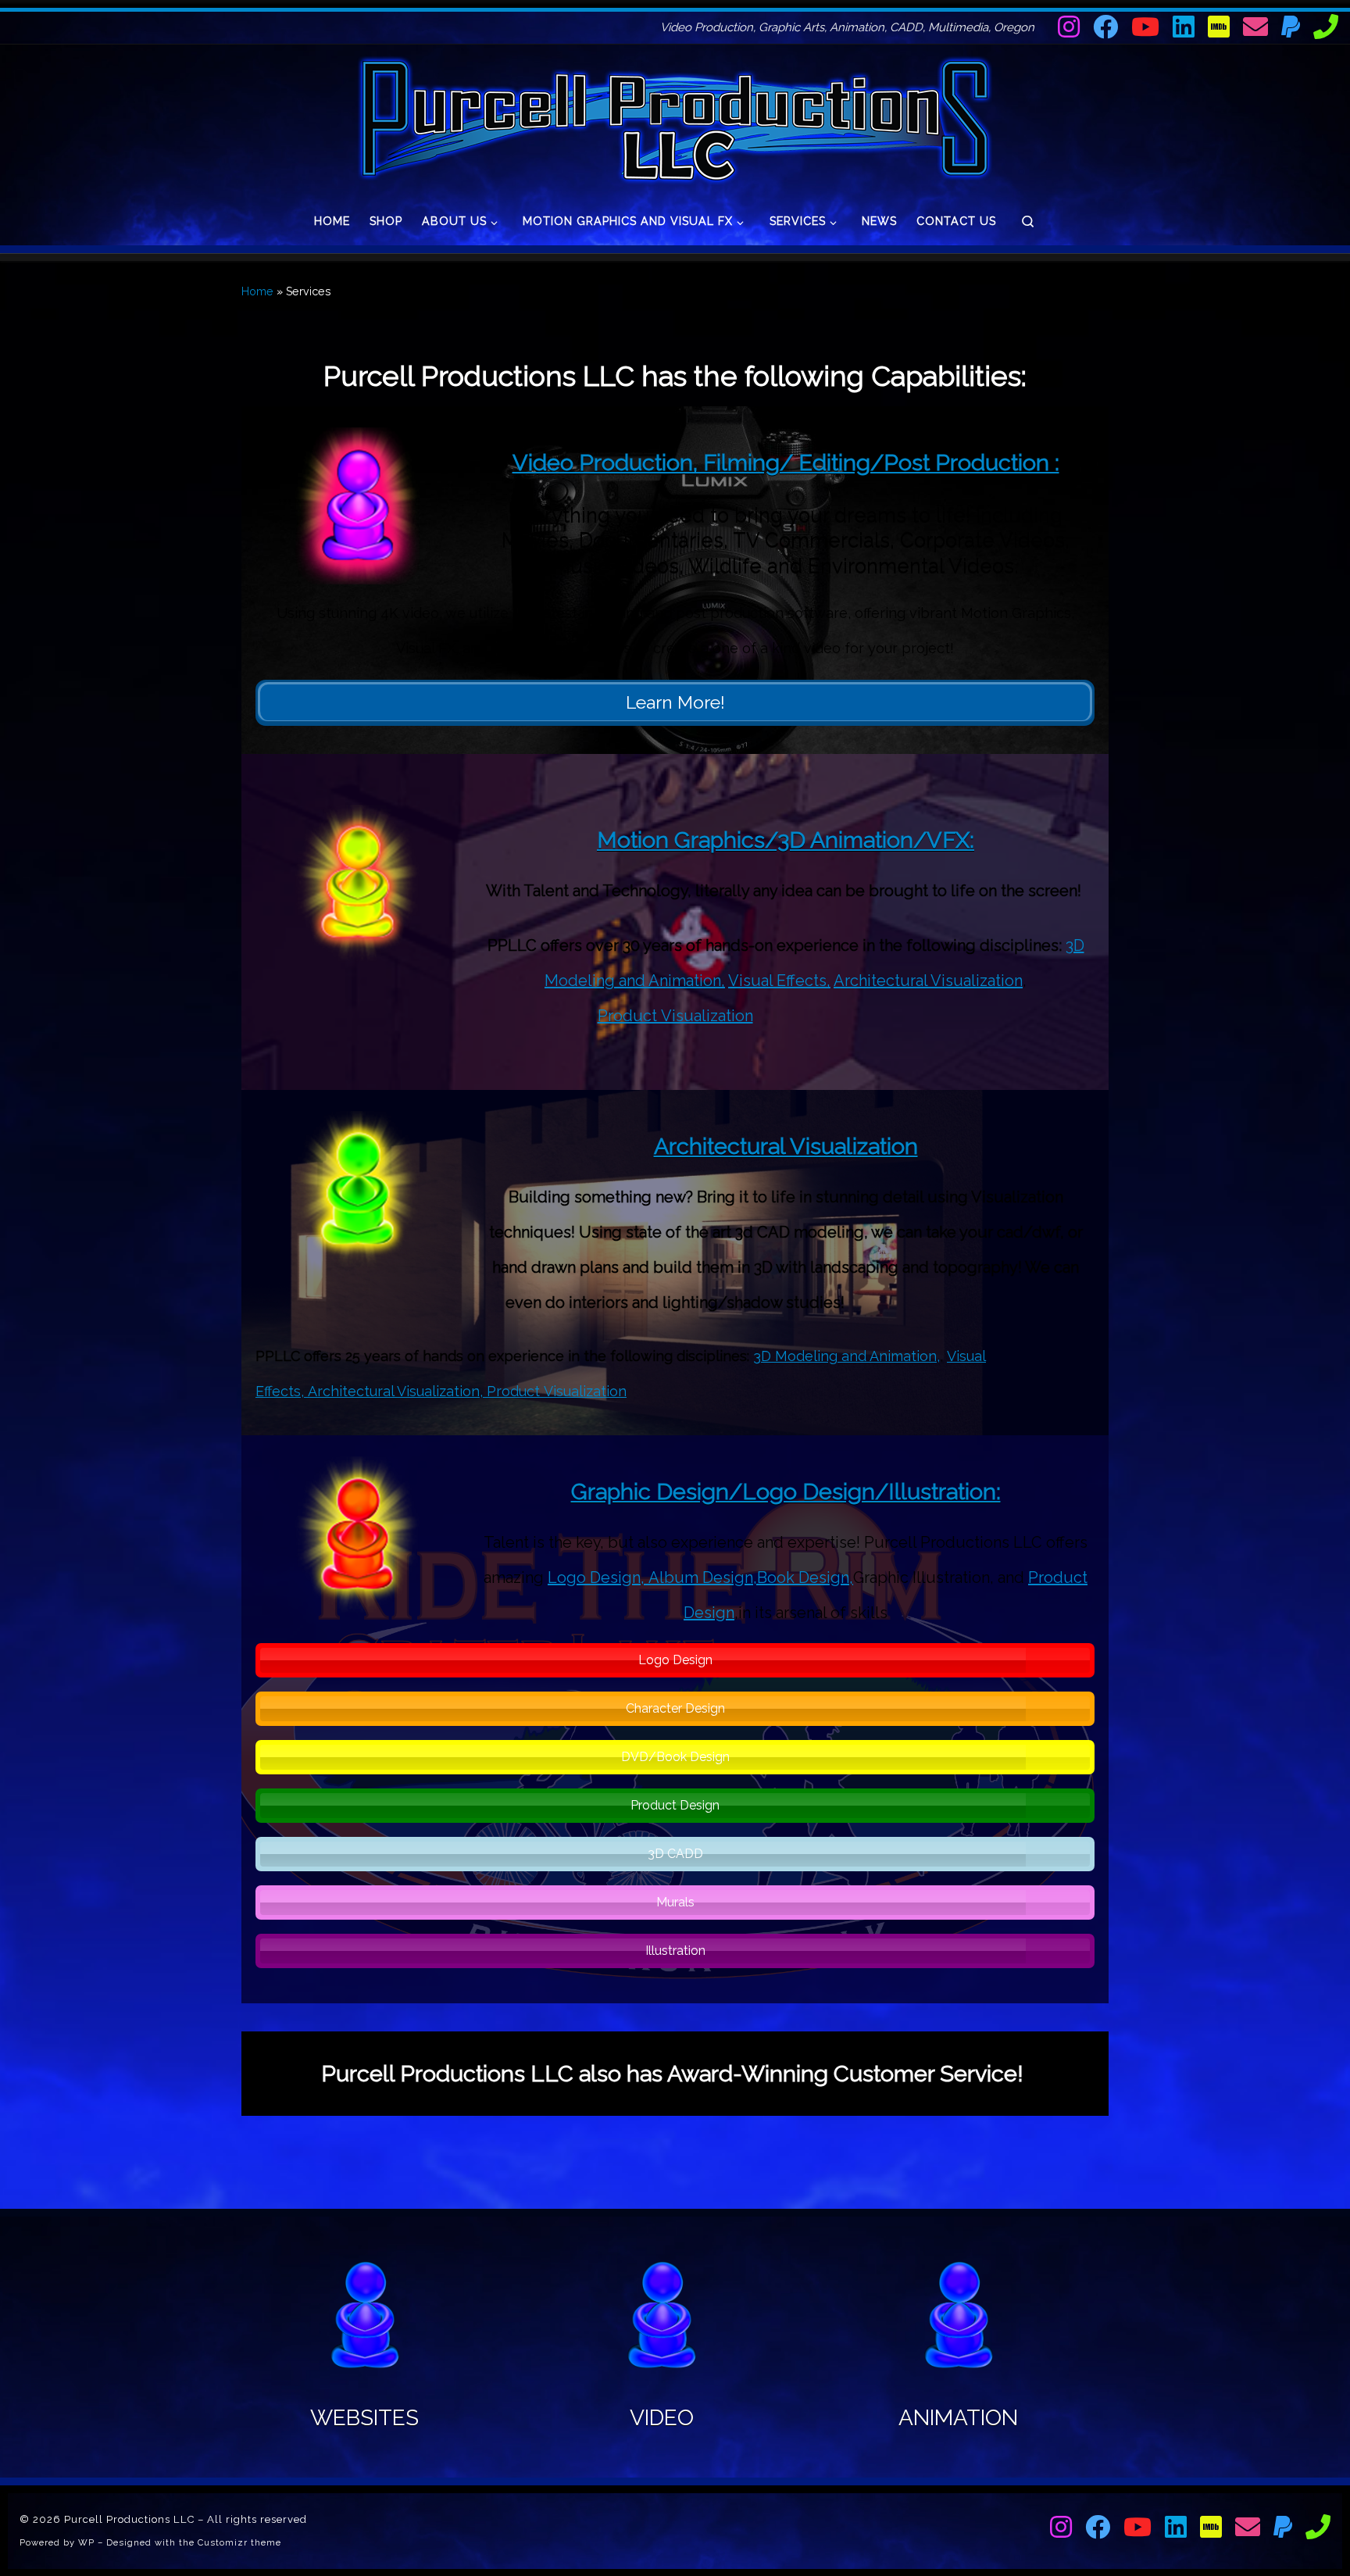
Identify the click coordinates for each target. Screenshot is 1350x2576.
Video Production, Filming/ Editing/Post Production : (786, 463)
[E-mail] (1255, 27)
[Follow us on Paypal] (1291, 27)
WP (86, 2542)
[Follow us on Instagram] (1069, 27)
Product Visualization (675, 1016)
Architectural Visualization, (397, 1391)
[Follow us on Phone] (1326, 27)
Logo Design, (598, 1577)
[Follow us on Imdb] (1219, 27)
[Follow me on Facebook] (1105, 27)
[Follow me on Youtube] (1145, 27)
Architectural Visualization (928, 981)
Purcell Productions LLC (129, 2519)
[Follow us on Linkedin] (1184, 27)
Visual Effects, (779, 981)
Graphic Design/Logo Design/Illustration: (786, 1492)
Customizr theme (239, 2542)
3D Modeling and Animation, (846, 1356)
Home (257, 291)
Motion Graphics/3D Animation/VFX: (786, 840)
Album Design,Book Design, (751, 1577)
